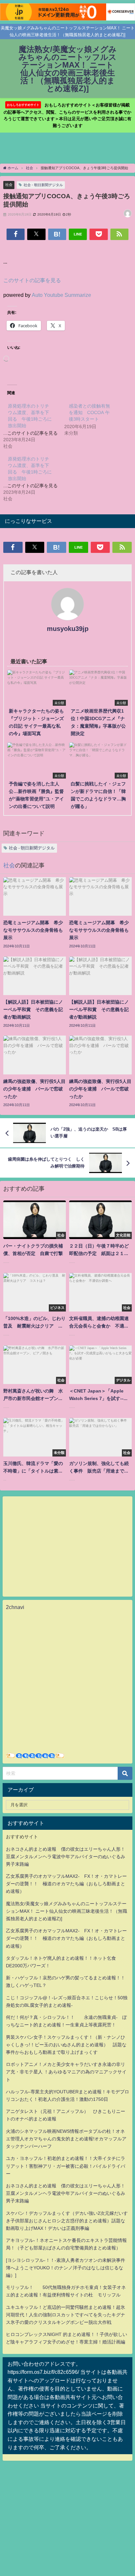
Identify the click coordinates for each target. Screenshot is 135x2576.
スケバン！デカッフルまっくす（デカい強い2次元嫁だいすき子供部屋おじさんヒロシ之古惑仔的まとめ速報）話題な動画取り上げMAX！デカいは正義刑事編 (67, 2221)
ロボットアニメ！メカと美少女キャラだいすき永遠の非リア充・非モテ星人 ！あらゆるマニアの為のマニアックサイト (66, 2072)
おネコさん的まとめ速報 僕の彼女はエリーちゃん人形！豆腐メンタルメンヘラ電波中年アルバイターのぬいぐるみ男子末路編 (66, 1857)
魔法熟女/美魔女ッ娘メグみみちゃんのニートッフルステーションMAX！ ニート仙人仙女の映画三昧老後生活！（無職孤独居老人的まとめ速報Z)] (67, 1911)
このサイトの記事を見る (32, 280)
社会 (9, 185)
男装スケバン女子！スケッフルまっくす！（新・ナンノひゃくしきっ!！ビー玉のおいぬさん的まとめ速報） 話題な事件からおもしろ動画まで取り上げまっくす (66, 2045)
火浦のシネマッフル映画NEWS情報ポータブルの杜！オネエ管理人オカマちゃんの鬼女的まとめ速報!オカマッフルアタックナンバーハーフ (66, 2139)
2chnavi (15, 1607)
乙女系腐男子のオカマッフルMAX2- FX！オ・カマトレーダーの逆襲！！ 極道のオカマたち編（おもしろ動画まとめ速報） (66, 1884)
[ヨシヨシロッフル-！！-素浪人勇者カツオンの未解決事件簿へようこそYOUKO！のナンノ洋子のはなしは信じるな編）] (66, 2268)
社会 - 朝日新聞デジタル (43, 185)
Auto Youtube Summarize (61, 295)
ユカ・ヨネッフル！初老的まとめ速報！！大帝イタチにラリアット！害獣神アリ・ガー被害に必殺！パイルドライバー (66, 2166)
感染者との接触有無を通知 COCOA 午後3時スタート (89, 412)
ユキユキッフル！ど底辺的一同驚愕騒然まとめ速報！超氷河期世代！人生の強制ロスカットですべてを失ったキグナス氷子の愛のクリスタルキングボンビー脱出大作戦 (66, 2315)
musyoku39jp (68, 629)
